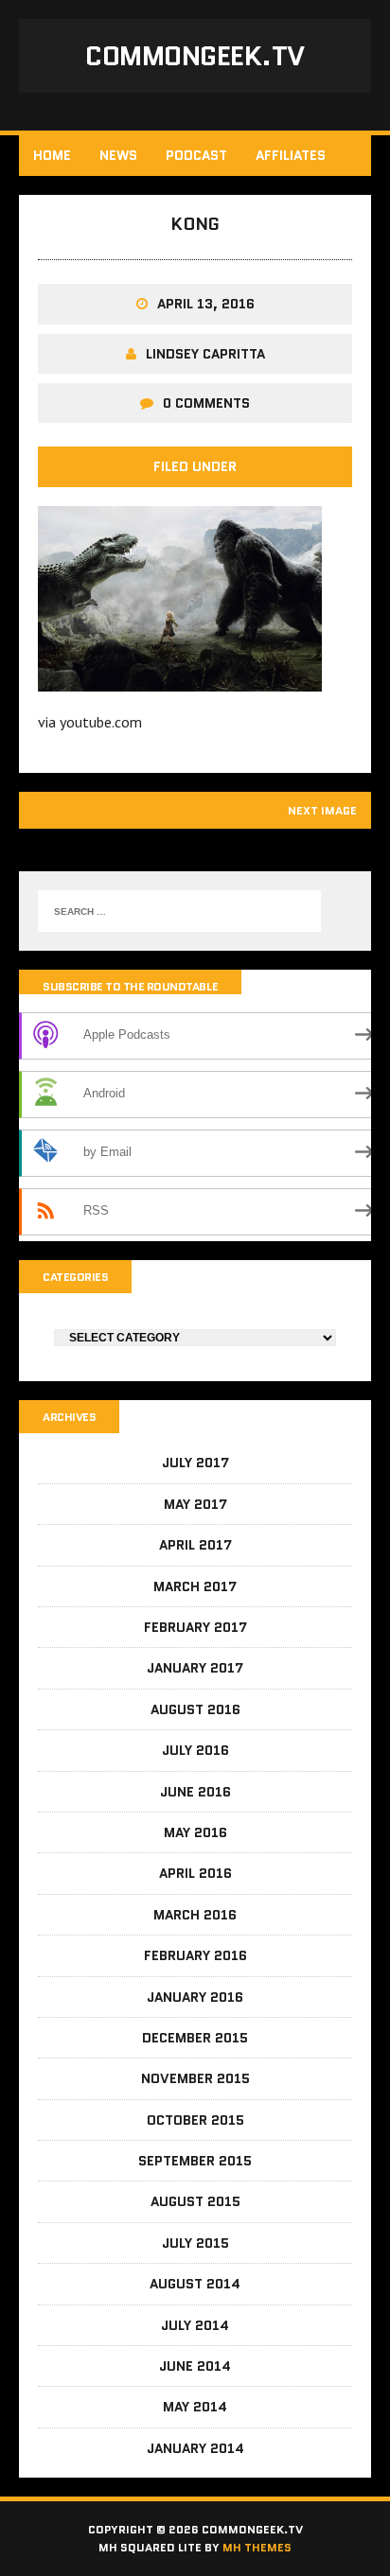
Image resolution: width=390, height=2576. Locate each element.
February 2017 (195, 1627)
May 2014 (195, 2407)
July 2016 (195, 1750)
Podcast (196, 155)
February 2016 (195, 1955)
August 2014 (195, 2284)
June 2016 (195, 1792)
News (118, 155)
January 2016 (195, 1997)
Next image (322, 810)
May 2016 (195, 1832)
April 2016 (195, 1873)
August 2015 (195, 2201)
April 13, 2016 (206, 304)
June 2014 (195, 2366)
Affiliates (291, 155)
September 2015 (195, 2161)
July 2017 (195, 1463)
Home (52, 155)
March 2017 (195, 1586)
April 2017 (195, 1545)
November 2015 (195, 2078)
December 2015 (195, 2038)
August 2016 (195, 1709)
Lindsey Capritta (205, 354)
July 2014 (195, 2325)
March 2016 (195, 1915)
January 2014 (195, 2448)
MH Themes (257, 2547)
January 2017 (195, 1668)
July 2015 (195, 2243)
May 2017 (195, 1504)
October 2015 (195, 2120)
